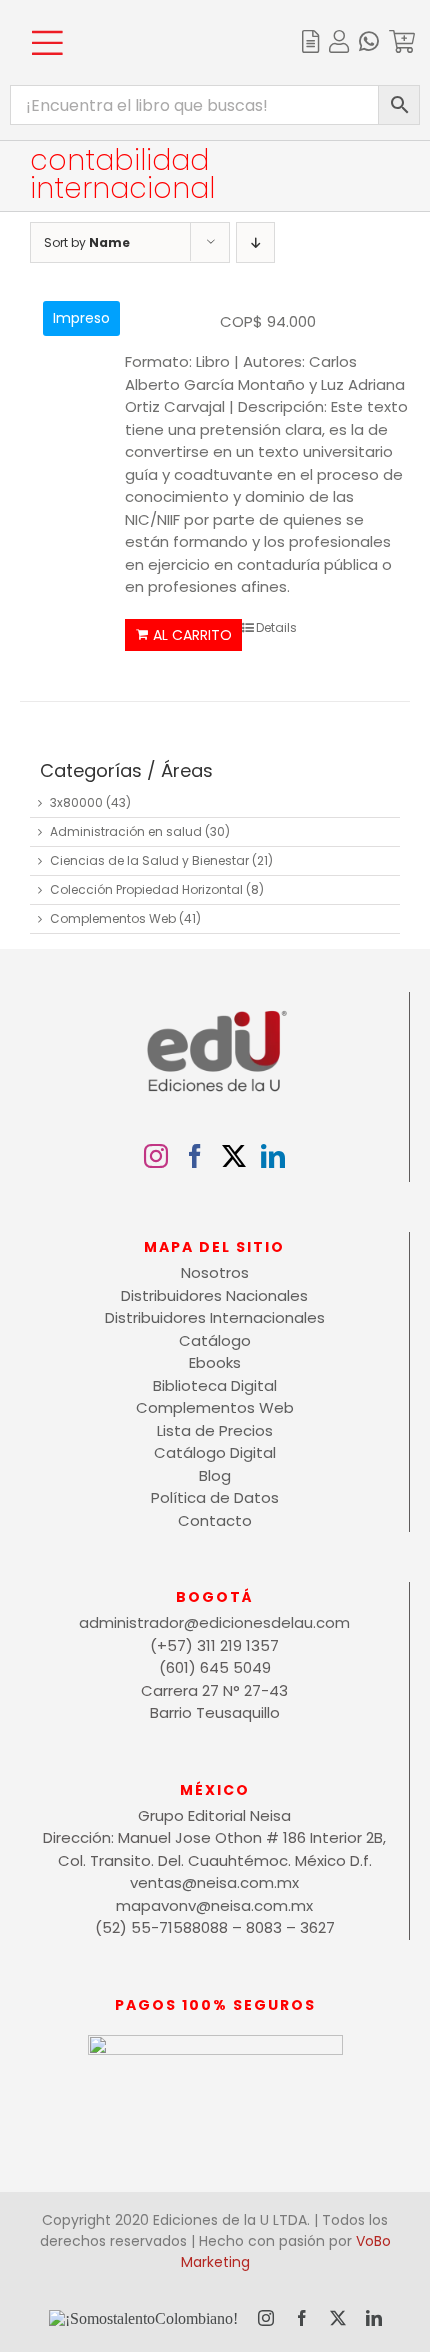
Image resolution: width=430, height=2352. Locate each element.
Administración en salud (126, 831)
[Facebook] (195, 1156)
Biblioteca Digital (215, 1385)
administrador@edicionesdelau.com (214, 1622)
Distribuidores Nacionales (214, 1295)
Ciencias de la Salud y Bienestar (149, 860)
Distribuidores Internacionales (215, 1317)
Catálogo (215, 1340)
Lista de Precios (215, 1430)
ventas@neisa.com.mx (214, 1882)
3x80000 (76, 802)
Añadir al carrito (183, 635)
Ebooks (215, 1362)
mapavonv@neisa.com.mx (214, 1905)
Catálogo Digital (215, 1452)
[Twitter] (234, 1156)
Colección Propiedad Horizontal (146, 889)
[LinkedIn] (273, 1156)
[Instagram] (156, 1156)
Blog (215, 1475)
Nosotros (215, 1272)
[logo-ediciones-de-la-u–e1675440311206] (152, 17)
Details (276, 627)
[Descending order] (255, 242)
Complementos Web (113, 918)
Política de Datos (215, 1497)
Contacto (215, 1520)
